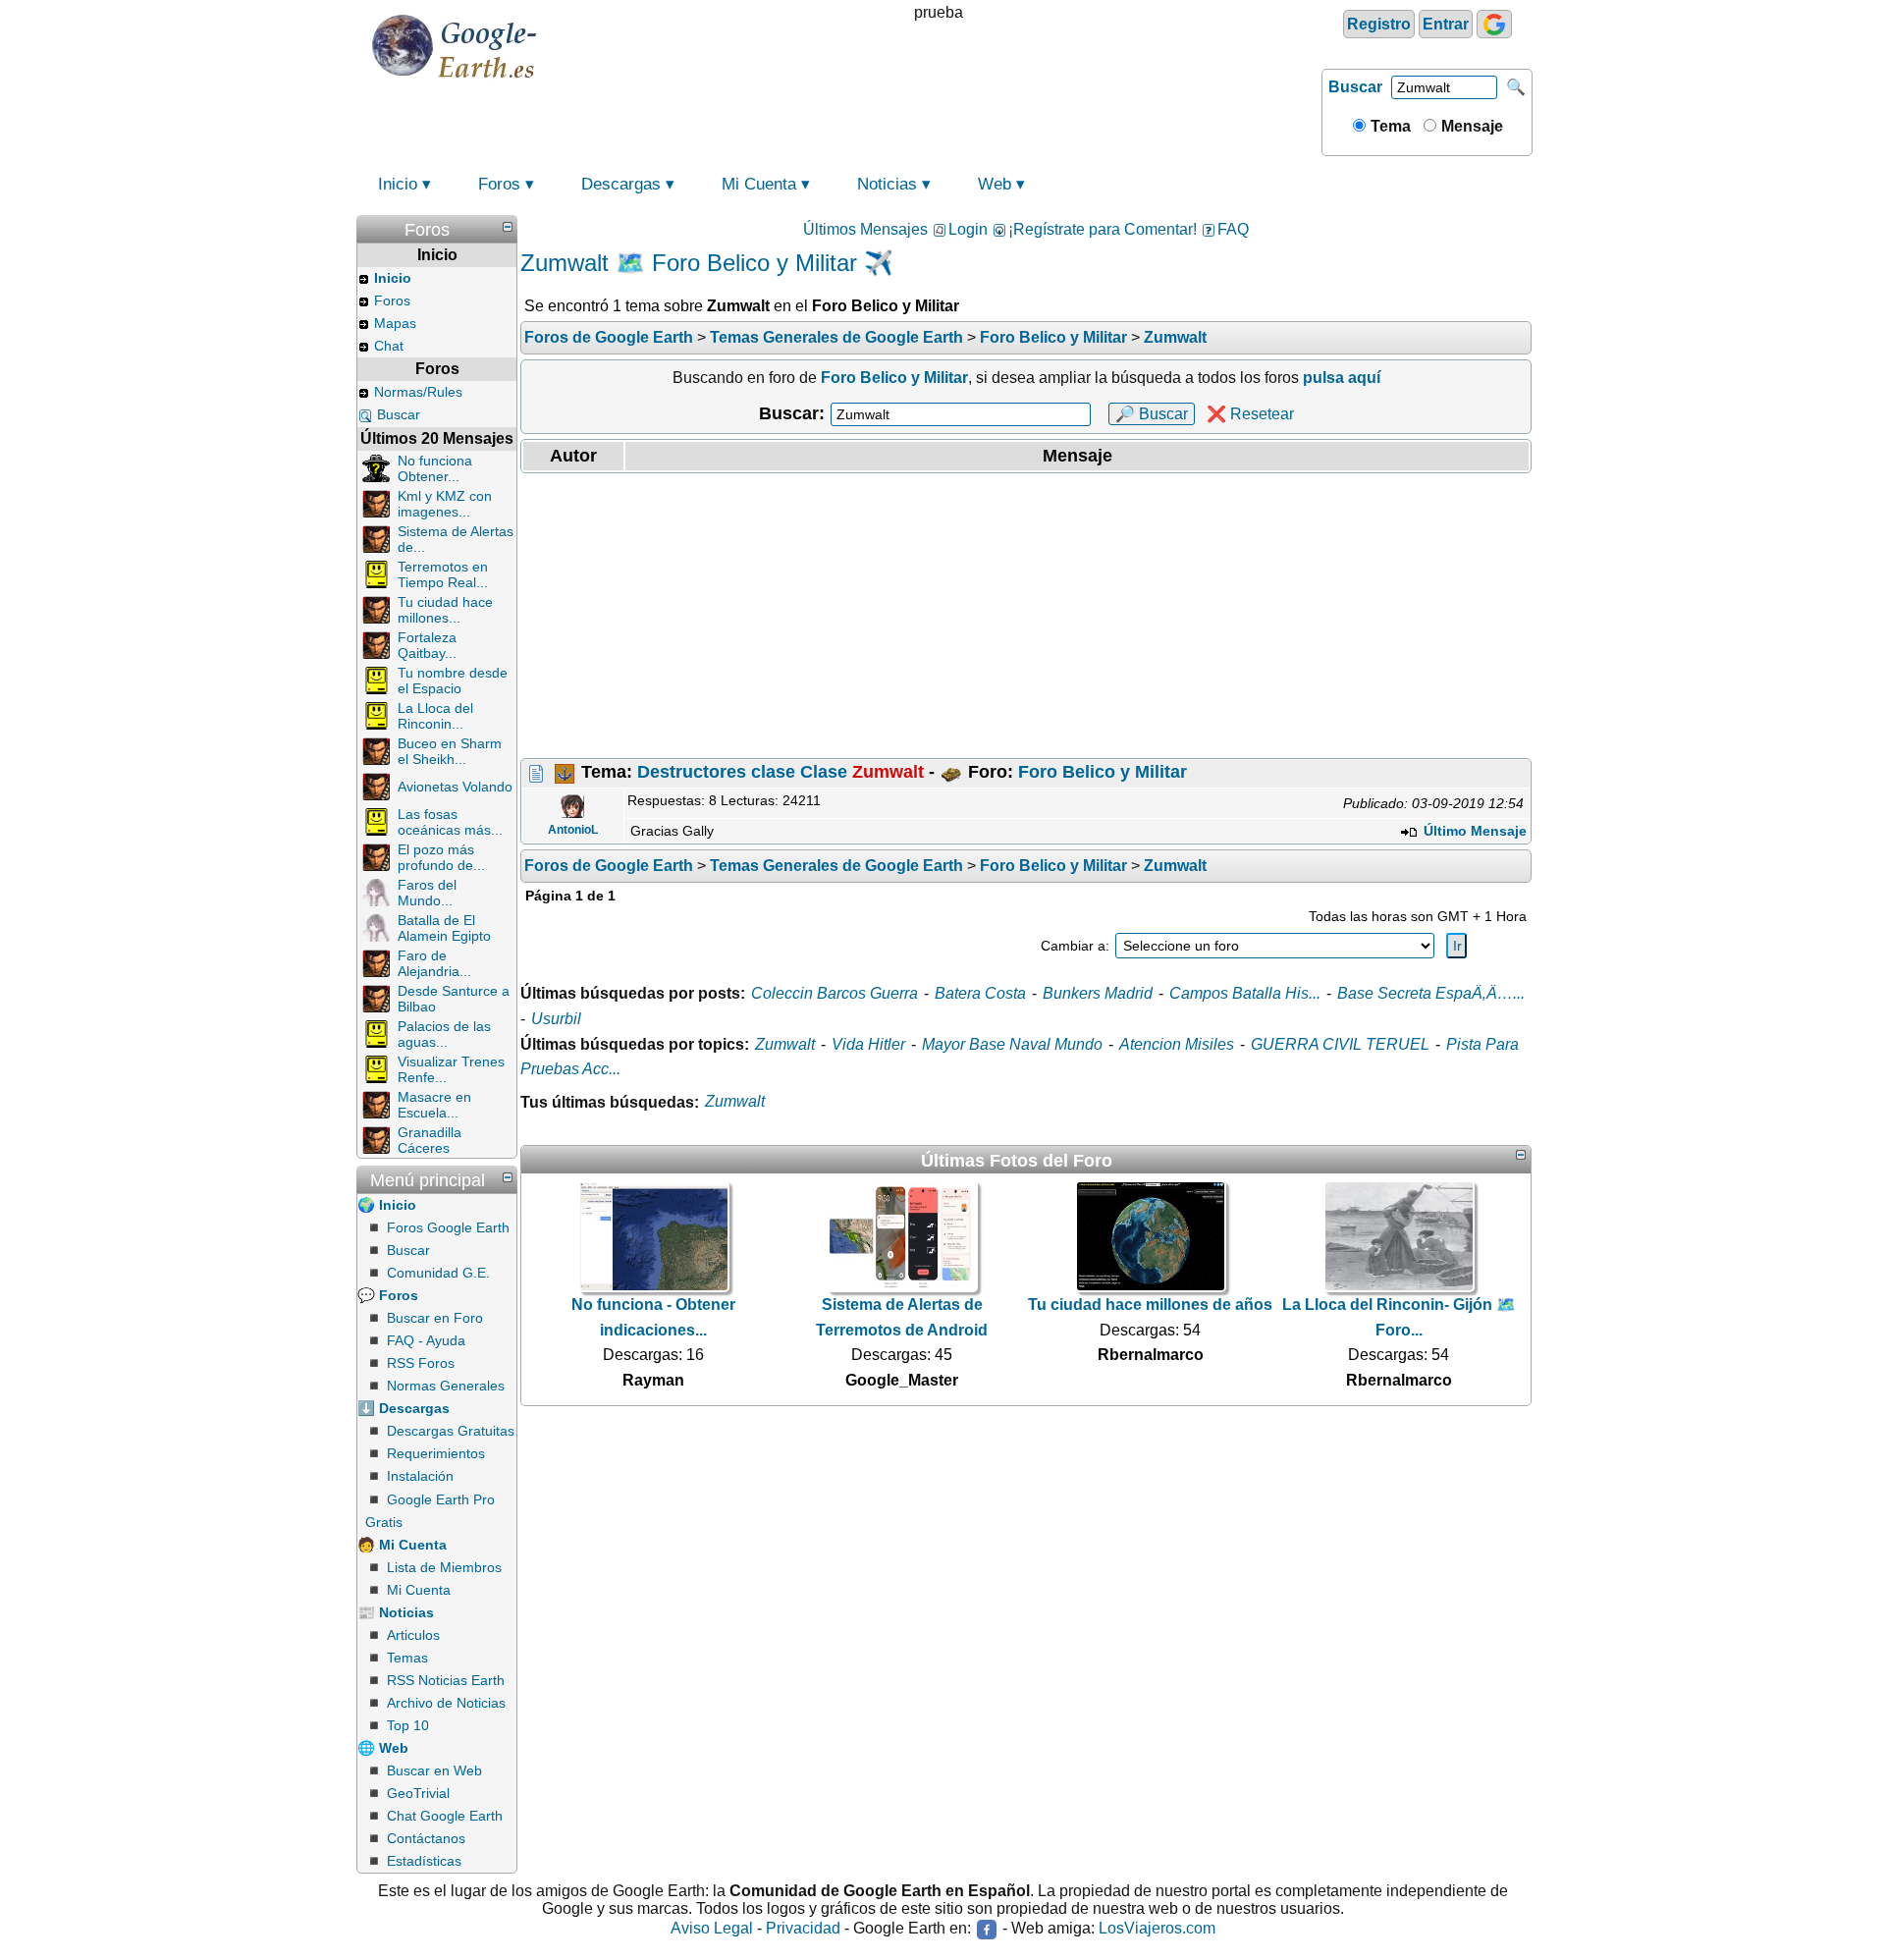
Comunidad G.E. (438, 1273)
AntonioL (573, 830)
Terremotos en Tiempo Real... (443, 574)
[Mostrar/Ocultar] (508, 227)
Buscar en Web (434, 1770)
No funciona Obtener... (435, 468)
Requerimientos (436, 1453)
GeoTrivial (418, 1793)
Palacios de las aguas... (444, 1034)
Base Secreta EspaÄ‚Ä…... (1431, 993)
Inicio (398, 184)
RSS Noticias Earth (446, 1680)
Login (968, 229)
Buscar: (792, 413)
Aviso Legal (712, 1929)
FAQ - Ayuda (426, 1340)
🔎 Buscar (1152, 414)
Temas (407, 1658)
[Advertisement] (1026, 616)
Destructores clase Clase (781, 772)
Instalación (420, 1476)
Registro (1379, 24)
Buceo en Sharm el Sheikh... (450, 751)
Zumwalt (785, 1044)
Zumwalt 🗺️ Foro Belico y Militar (689, 263)
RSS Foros (421, 1363)
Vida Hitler (868, 1044)
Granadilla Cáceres (430, 1140)
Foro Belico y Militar (1103, 772)
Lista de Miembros (444, 1567)
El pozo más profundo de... (441, 857)
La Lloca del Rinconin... (435, 716)
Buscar (1355, 87)
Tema (1389, 126)
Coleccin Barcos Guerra (835, 993)
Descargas (621, 184)
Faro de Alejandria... (434, 963)
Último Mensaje (1473, 831)
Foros (499, 184)
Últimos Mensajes (865, 229)
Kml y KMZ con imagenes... (445, 504)
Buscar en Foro (435, 1318)
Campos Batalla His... (1245, 993)
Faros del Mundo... (427, 893)
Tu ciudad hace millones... (445, 610)
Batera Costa (980, 993)
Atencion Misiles (1177, 1044)
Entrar (1446, 24)
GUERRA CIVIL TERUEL (1340, 1044)
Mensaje (1470, 126)
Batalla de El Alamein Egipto (444, 928)
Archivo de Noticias (446, 1703)
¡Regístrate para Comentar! (1103, 229)
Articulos (413, 1635)
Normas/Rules (418, 392)
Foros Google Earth (448, 1227)
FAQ (1233, 229)
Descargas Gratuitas (451, 1431)
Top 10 (408, 1725)
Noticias (887, 184)
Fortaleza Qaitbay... (427, 645)
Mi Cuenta (759, 184)
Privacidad (803, 1929)
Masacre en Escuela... (434, 1105)
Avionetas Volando (455, 787)
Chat (389, 346)
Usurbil (556, 1019)
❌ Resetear (1250, 414)
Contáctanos (426, 1838)
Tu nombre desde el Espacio (453, 681)
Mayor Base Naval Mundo (1012, 1044)
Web (995, 184)
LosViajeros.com (1157, 1929)
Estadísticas (424, 1861)
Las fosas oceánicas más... (450, 822)
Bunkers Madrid (1098, 993)
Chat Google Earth (445, 1816)
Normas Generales (446, 1386)
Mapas (395, 323)
